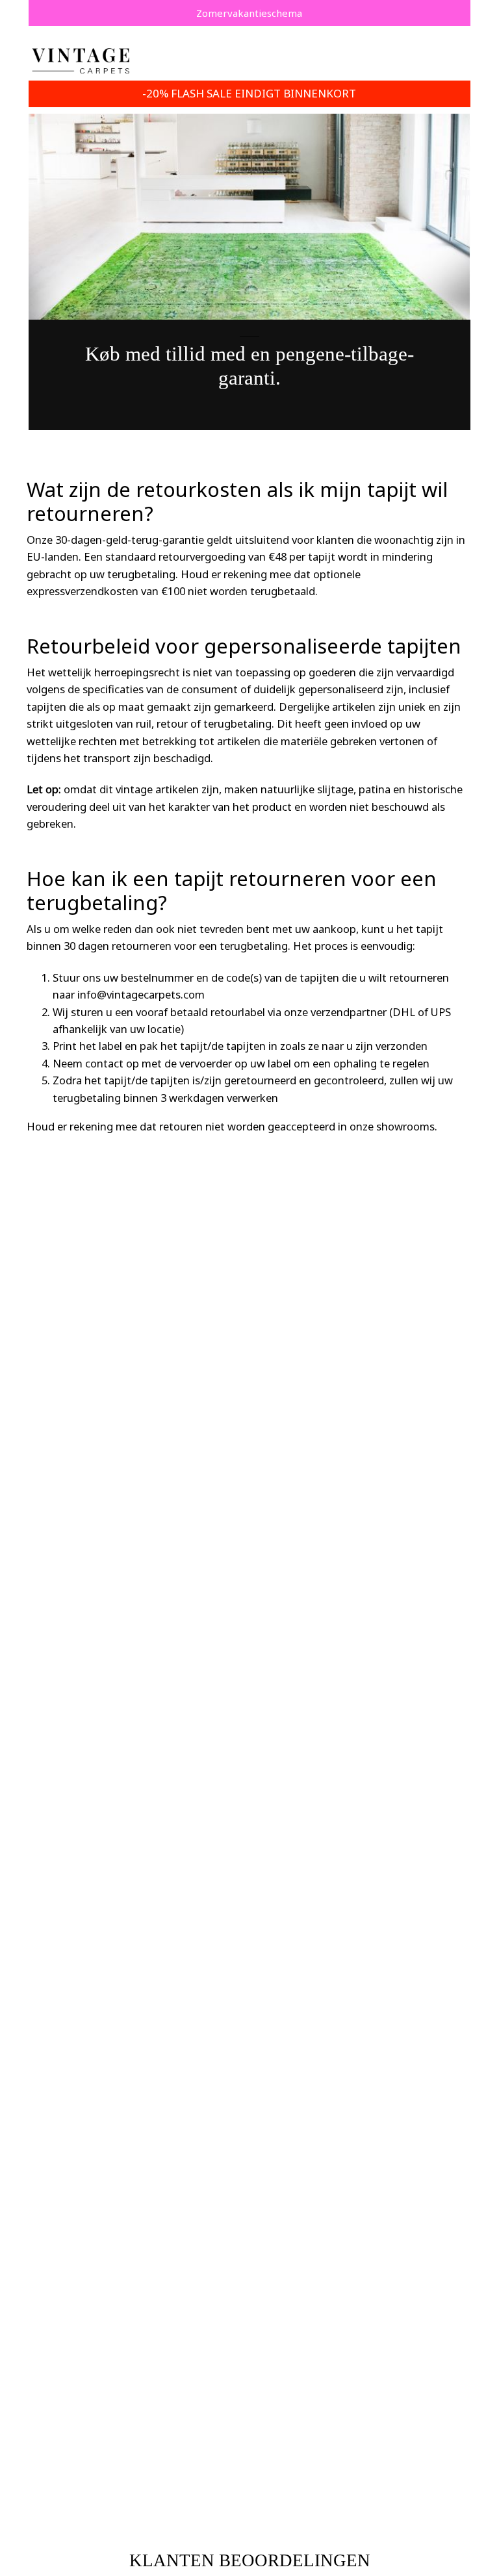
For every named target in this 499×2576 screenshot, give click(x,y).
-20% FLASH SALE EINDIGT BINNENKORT (249, 93)
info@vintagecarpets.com (141, 994)
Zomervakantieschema (249, 13)
